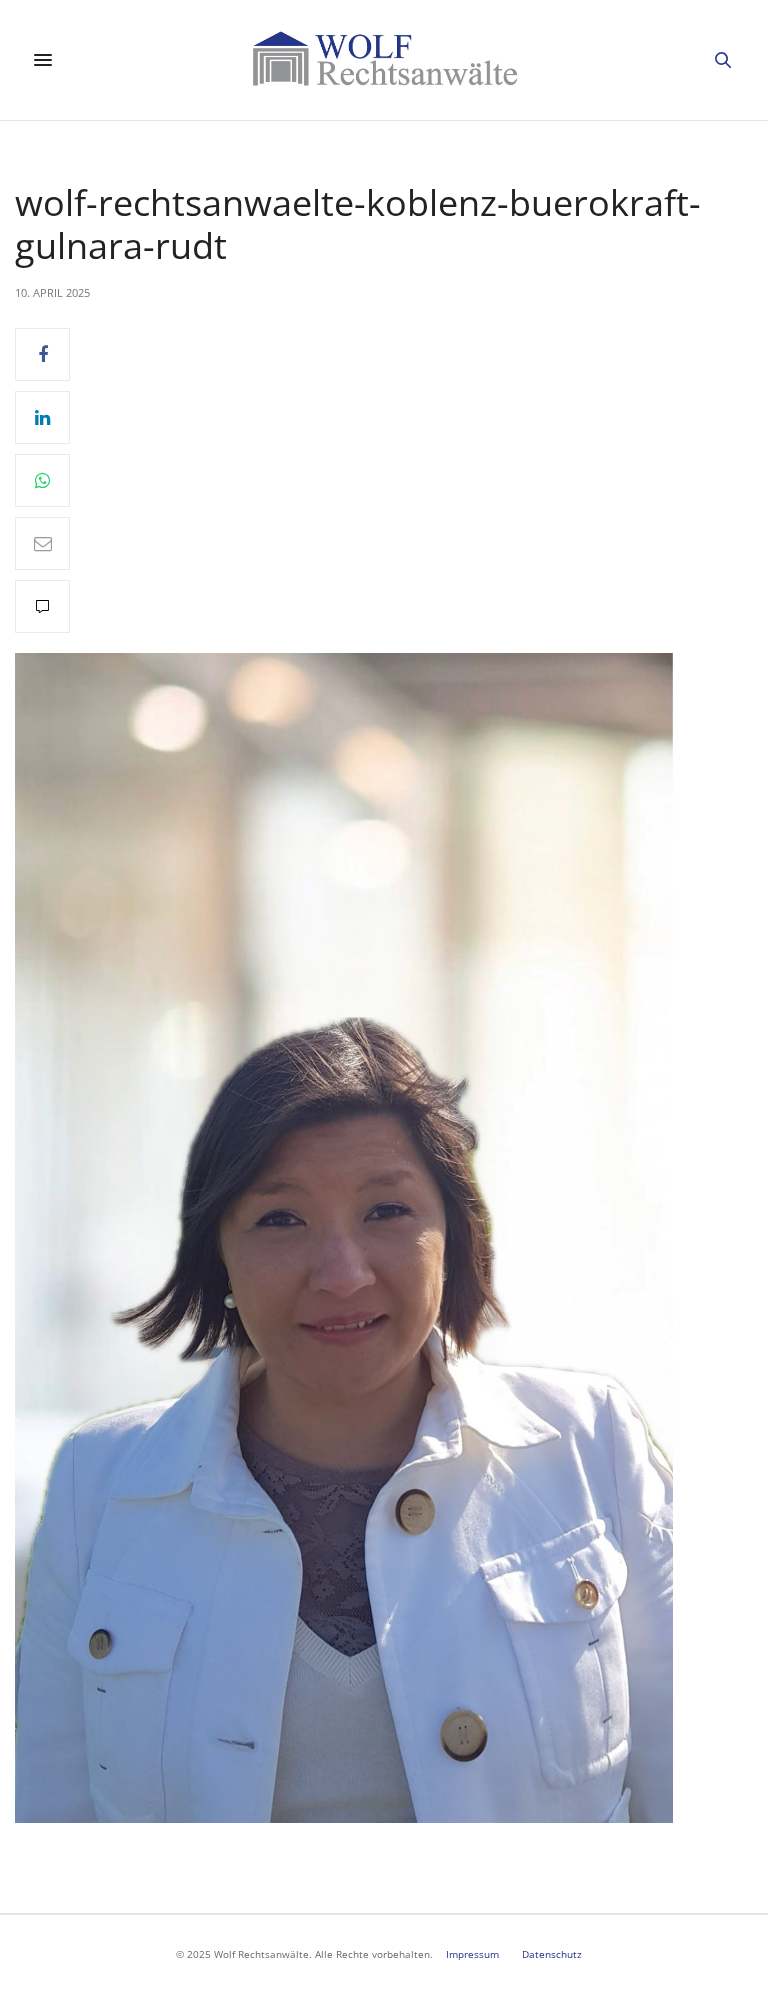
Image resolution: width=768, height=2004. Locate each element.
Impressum (472, 1954)
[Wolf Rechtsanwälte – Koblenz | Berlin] (384, 60)
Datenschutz (552, 1954)
